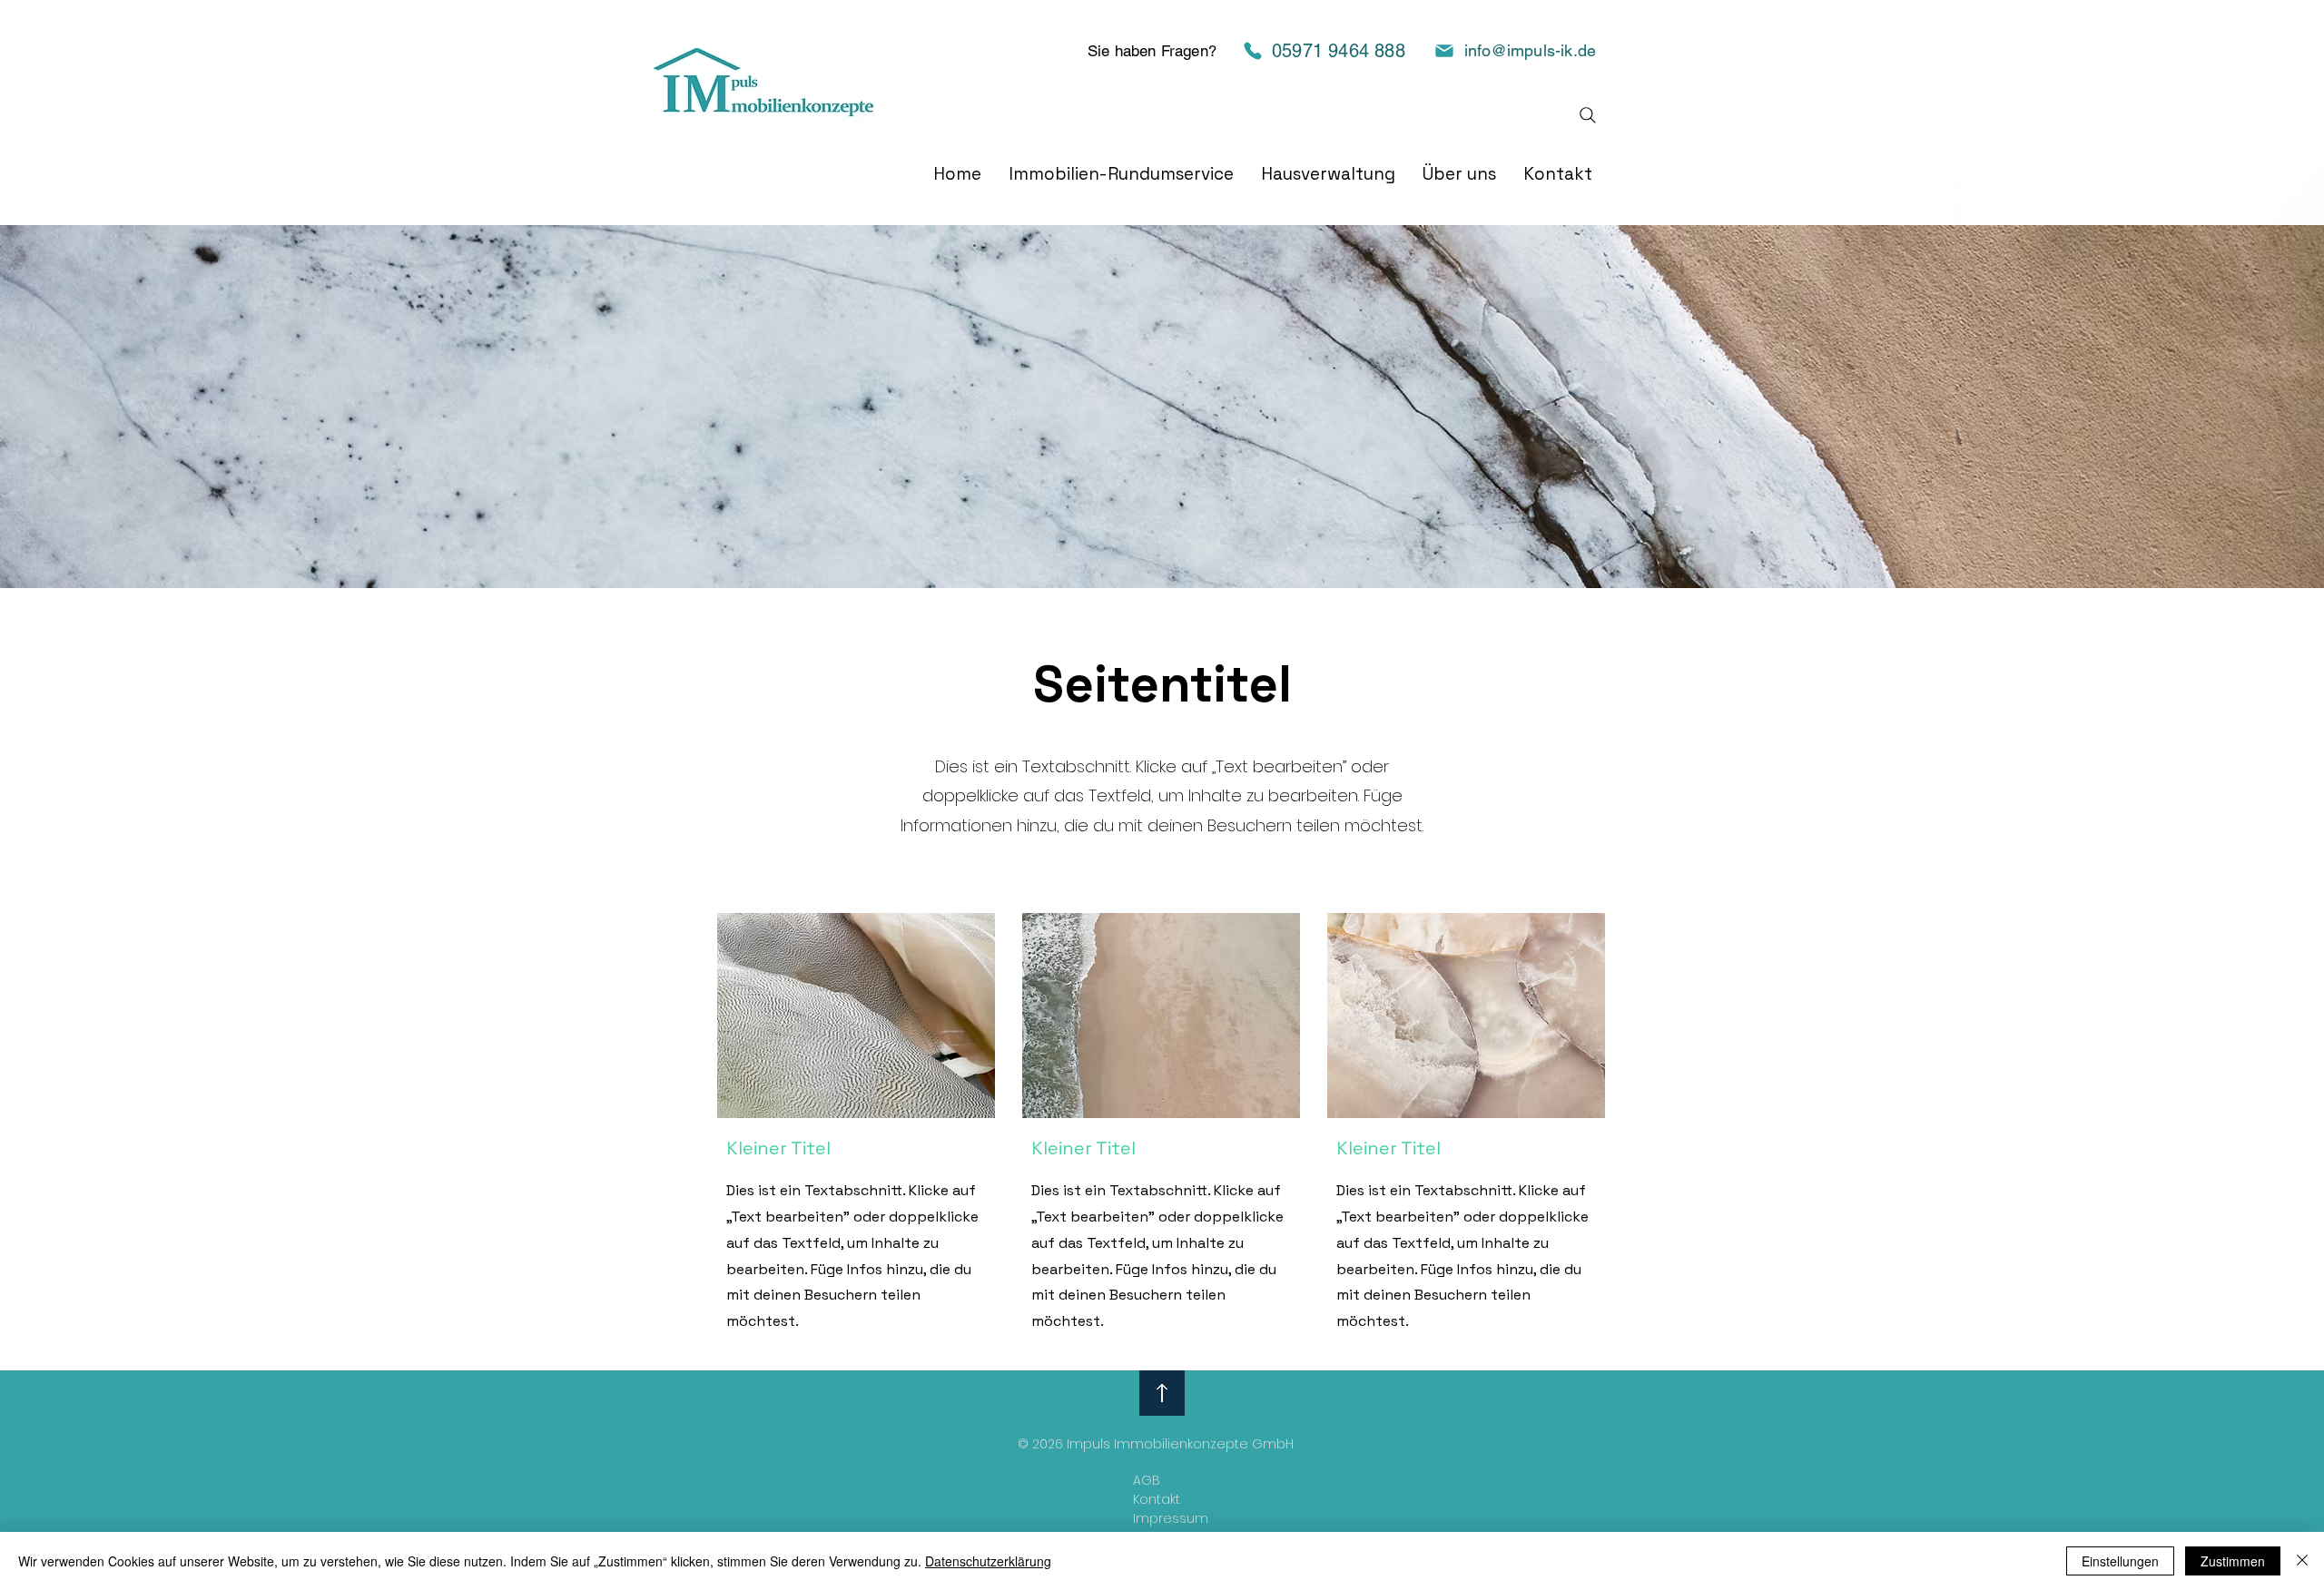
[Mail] (1444, 51)
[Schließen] (2302, 1561)
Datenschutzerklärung (988, 1561)
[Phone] (1253, 50)
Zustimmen (2233, 1561)
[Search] (1588, 115)
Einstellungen (2120, 1561)
